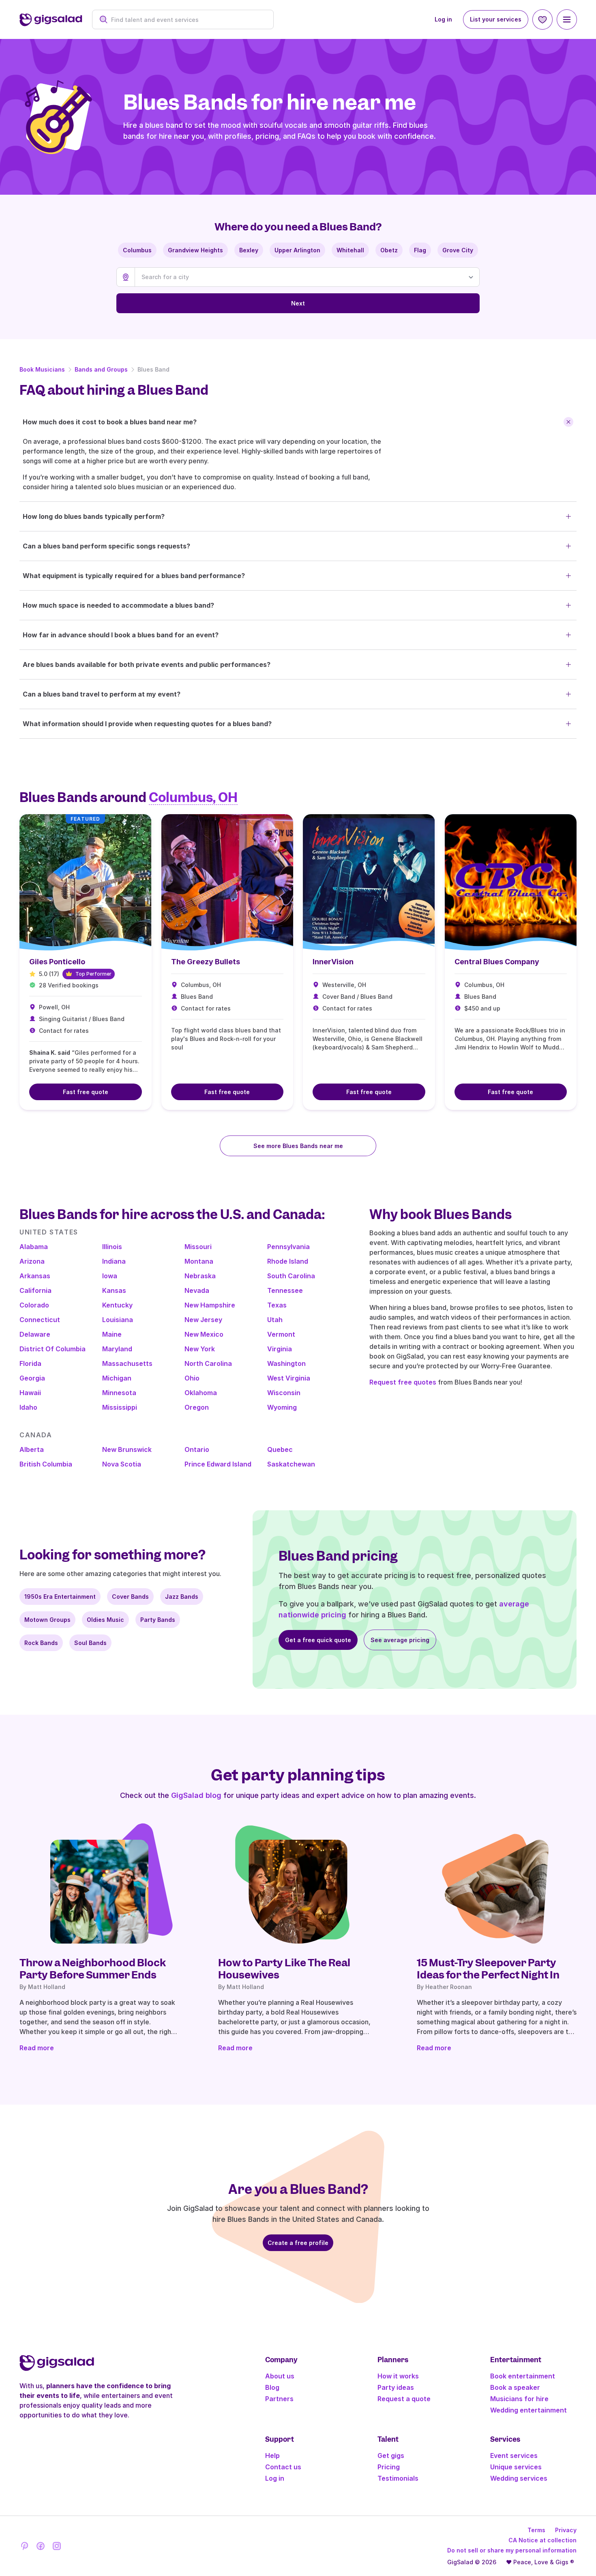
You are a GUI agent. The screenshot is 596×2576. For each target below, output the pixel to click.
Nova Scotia (122, 1464)
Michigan (117, 1378)
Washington (286, 1363)
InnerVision (333, 962)
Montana (199, 1261)
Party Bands (158, 1620)
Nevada (197, 1290)
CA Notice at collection (542, 2540)
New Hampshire (210, 1305)
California (35, 1290)
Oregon (197, 1407)
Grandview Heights (195, 250)
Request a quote (404, 2399)
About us (280, 2376)
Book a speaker (515, 2387)
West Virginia (289, 1378)
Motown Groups (47, 1620)
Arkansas (35, 1276)
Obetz (389, 250)
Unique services (516, 2467)
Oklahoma (201, 1393)
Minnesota (119, 1393)
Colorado (34, 1305)
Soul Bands (90, 1643)
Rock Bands (41, 1643)
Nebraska (200, 1276)
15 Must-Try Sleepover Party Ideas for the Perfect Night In (488, 1969)
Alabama (34, 1247)
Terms (536, 2530)
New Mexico (204, 1334)
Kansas (114, 1290)
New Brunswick (127, 1449)
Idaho (28, 1407)
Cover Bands (130, 1597)
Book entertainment (523, 2376)
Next (298, 303)
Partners (279, 2399)
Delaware (35, 1334)
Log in (443, 19)
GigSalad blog (196, 1795)
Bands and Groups (101, 369)
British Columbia (46, 1464)
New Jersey (203, 1320)
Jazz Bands (182, 1597)
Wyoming (282, 1407)
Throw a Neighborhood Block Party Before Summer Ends (93, 1969)
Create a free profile (298, 2243)
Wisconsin (284, 1393)
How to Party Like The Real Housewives (284, 1969)
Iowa (110, 1276)
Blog (272, 2387)
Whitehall (350, 250)
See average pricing (400, 1640)
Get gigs (391, 2456)
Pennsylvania (288, 1247)
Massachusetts (127, 1363)
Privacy (566, 2530)
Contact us (283, 2467)
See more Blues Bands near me (298, 1146)
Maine (112, 1334)
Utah (275, 1320)
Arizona (32, 1261)
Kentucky (117, 1305)
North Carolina (208, 1363)
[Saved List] (542, 19)
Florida (30, 1363)
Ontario (197, 1449)
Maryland (117, 1349)
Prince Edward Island (218, 1464)
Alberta (32, 1449)
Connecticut (40, 1320)
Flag (420, 250)
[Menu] (567, 19)
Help (272, 2456)
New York (200, 1349)
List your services (496, 19)
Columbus (137, 250)
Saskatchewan (291, 1464)
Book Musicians (42, 369)
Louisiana (118, 1320)
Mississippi (120, 1407)
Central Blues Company (497, 962)
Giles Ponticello (57, 962)
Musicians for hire (519, 2399)
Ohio (192, 1378)
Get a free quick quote (318, 1640)
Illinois (112, 1247)
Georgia (32, 1378)
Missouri (198, 1247)
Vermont (281, 1334)
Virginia (280, 1349)
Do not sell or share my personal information (512, 2550)
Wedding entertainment (528, 2410)
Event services (514, 2456)
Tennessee (285, 1290)
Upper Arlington (297, 250)
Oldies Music (105, 1620)
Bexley (249, 250)
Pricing (389, 2467)
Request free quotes (403, 1382)
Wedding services (519, 2478)
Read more (37, 2048)
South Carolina (291, 1276)
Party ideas (396, 2387)
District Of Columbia (53, 1349)
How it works (398, 2376)
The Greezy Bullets (206, 962)
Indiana (114, 1261)
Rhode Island (288, 1261)
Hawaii (30, 1393)
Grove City (458, 250)
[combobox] (187, 20)
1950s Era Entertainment (60, 1597)
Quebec (280, 1449)
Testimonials (398, 2478)
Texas (277, 1305)
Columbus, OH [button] (193, 798)
